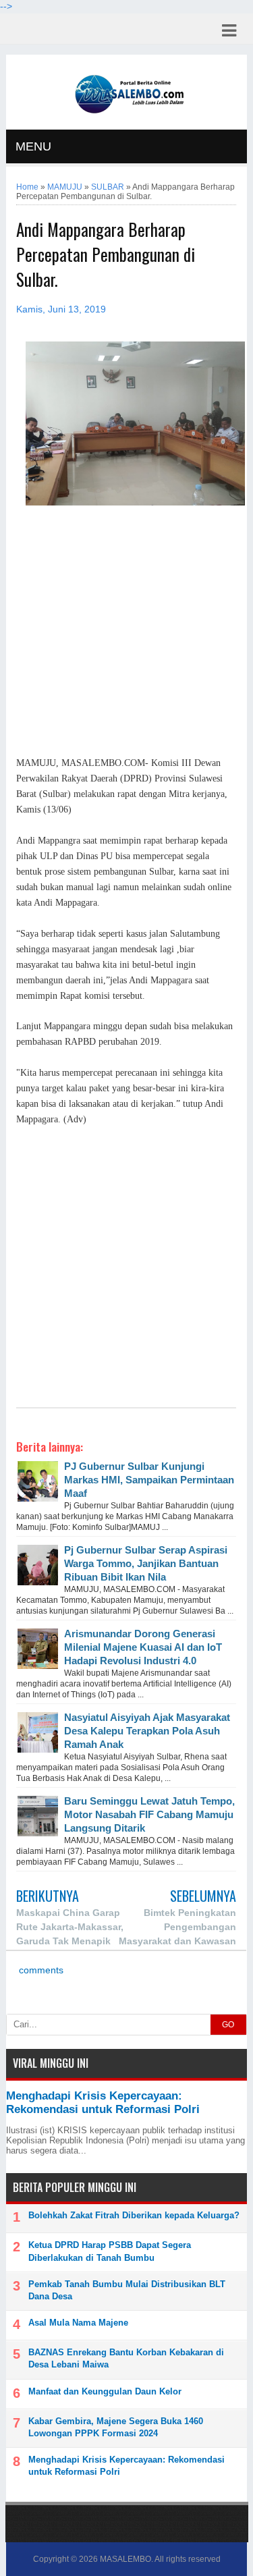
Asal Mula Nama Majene (78, 2323)
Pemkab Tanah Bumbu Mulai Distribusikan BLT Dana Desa (127, 2290)
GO (228, 2025)
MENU (33, 146)
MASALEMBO (125, 2559)
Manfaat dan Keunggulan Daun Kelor (105, 2391)
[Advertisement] (126, 638)
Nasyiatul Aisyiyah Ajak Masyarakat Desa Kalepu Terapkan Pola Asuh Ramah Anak (147, 1731)
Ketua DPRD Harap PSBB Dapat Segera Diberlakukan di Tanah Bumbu (110, 2251)
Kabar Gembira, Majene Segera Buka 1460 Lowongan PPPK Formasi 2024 (116, 2427)
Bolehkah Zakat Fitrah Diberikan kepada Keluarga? (134, 2215)
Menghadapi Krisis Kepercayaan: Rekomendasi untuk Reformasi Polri (103, 2103)
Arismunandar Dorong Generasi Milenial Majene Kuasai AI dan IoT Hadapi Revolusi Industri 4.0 (143, 1647)
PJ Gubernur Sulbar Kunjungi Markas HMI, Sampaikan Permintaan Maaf (149, 1480)
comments (40, 1970)
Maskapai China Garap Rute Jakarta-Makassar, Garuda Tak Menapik (70, 1927)
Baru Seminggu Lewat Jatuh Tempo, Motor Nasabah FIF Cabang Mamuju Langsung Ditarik (149, 1814)
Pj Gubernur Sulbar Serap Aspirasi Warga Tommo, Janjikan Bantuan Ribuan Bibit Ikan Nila (146, 1563)
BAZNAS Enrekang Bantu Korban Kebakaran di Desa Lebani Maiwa (126, 2358)
